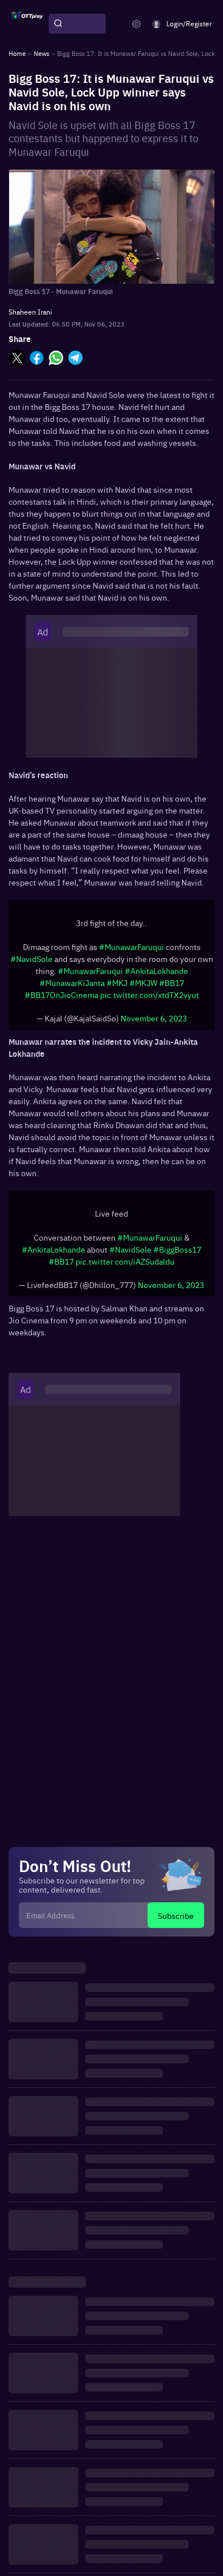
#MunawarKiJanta (72, 983)
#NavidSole (31, 959)
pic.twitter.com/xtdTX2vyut (150, 995)
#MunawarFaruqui (132, 947)
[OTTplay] (27, 24)
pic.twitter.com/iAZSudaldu (125, 1261)
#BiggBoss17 (177, 1249)
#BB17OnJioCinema (61, 995)
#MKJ (117, 983)
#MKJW (143, 983)
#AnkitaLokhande (156, 971)
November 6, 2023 (154, 1018)
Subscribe (176, 1915)
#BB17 (172, 983)
